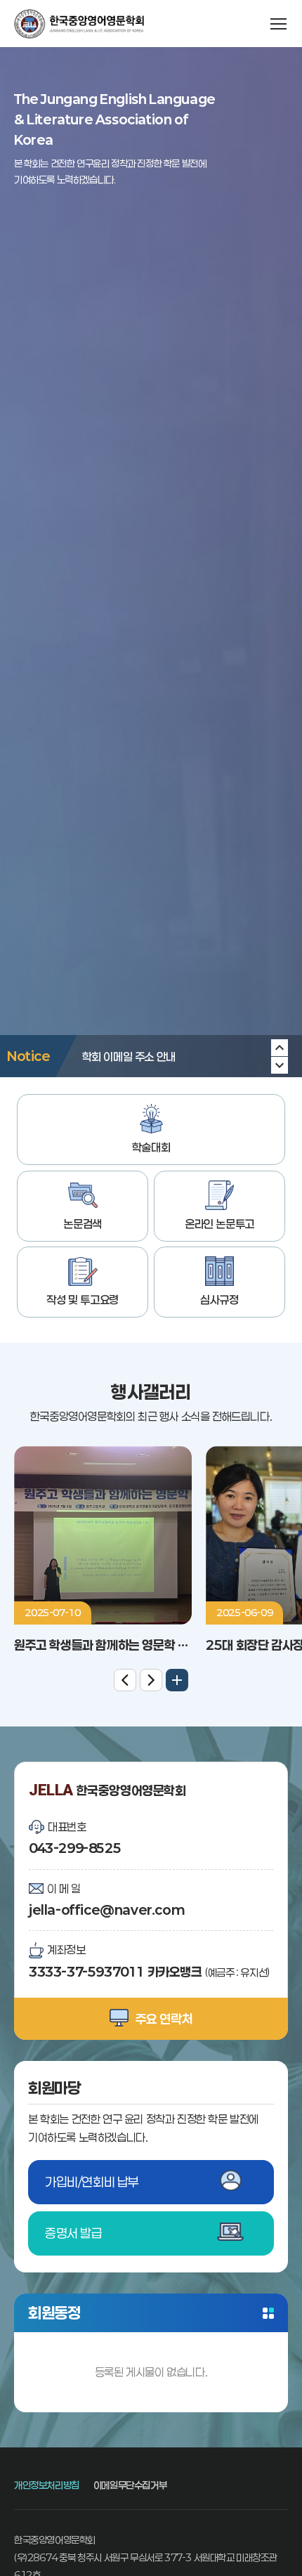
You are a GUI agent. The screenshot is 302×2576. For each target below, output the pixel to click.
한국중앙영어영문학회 (79, 24)
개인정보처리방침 (47, 2485)
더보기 (268, 2313)
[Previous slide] (280, 1065)
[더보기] (177, 1680)
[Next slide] (280, 1048)
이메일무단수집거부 (130, 2485)
